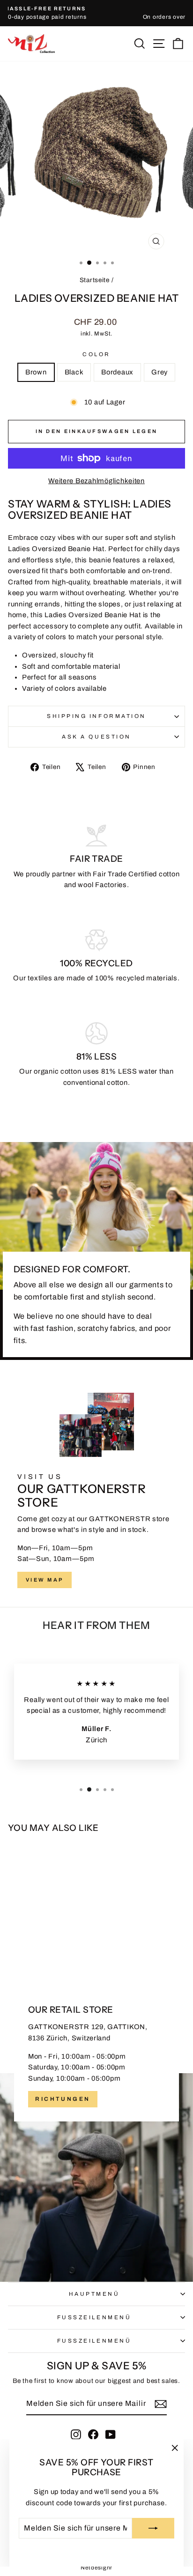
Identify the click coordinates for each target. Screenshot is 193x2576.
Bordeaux (117, 372)
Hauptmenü (94, 2294)
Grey (160, 372)
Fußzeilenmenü (94, 2317)
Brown (36, 372)
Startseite (95, 280)
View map (45, 1580)
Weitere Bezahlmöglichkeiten (96, 481)
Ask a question (96, 737)
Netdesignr (96, 2568)
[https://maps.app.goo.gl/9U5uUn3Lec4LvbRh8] (96, 2129)
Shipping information (96, 716)
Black (74, 372)
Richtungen (63, 2099)
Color (96, 354)
